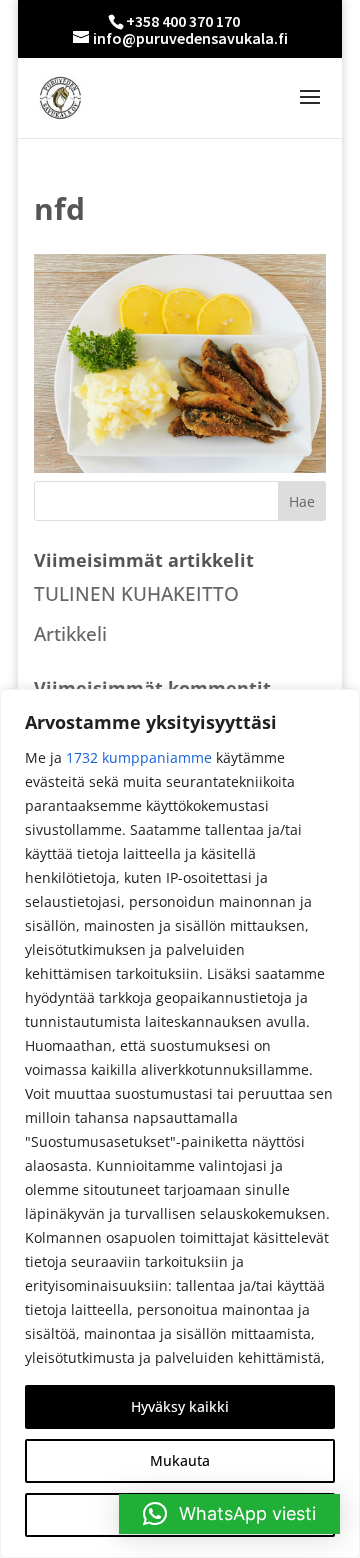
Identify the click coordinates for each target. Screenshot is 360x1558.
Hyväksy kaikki (180, 1406)
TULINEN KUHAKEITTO (136, 594)
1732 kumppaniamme (139, 757)
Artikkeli (70, 634)
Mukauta (180, 1460)
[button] (229, 1514)
